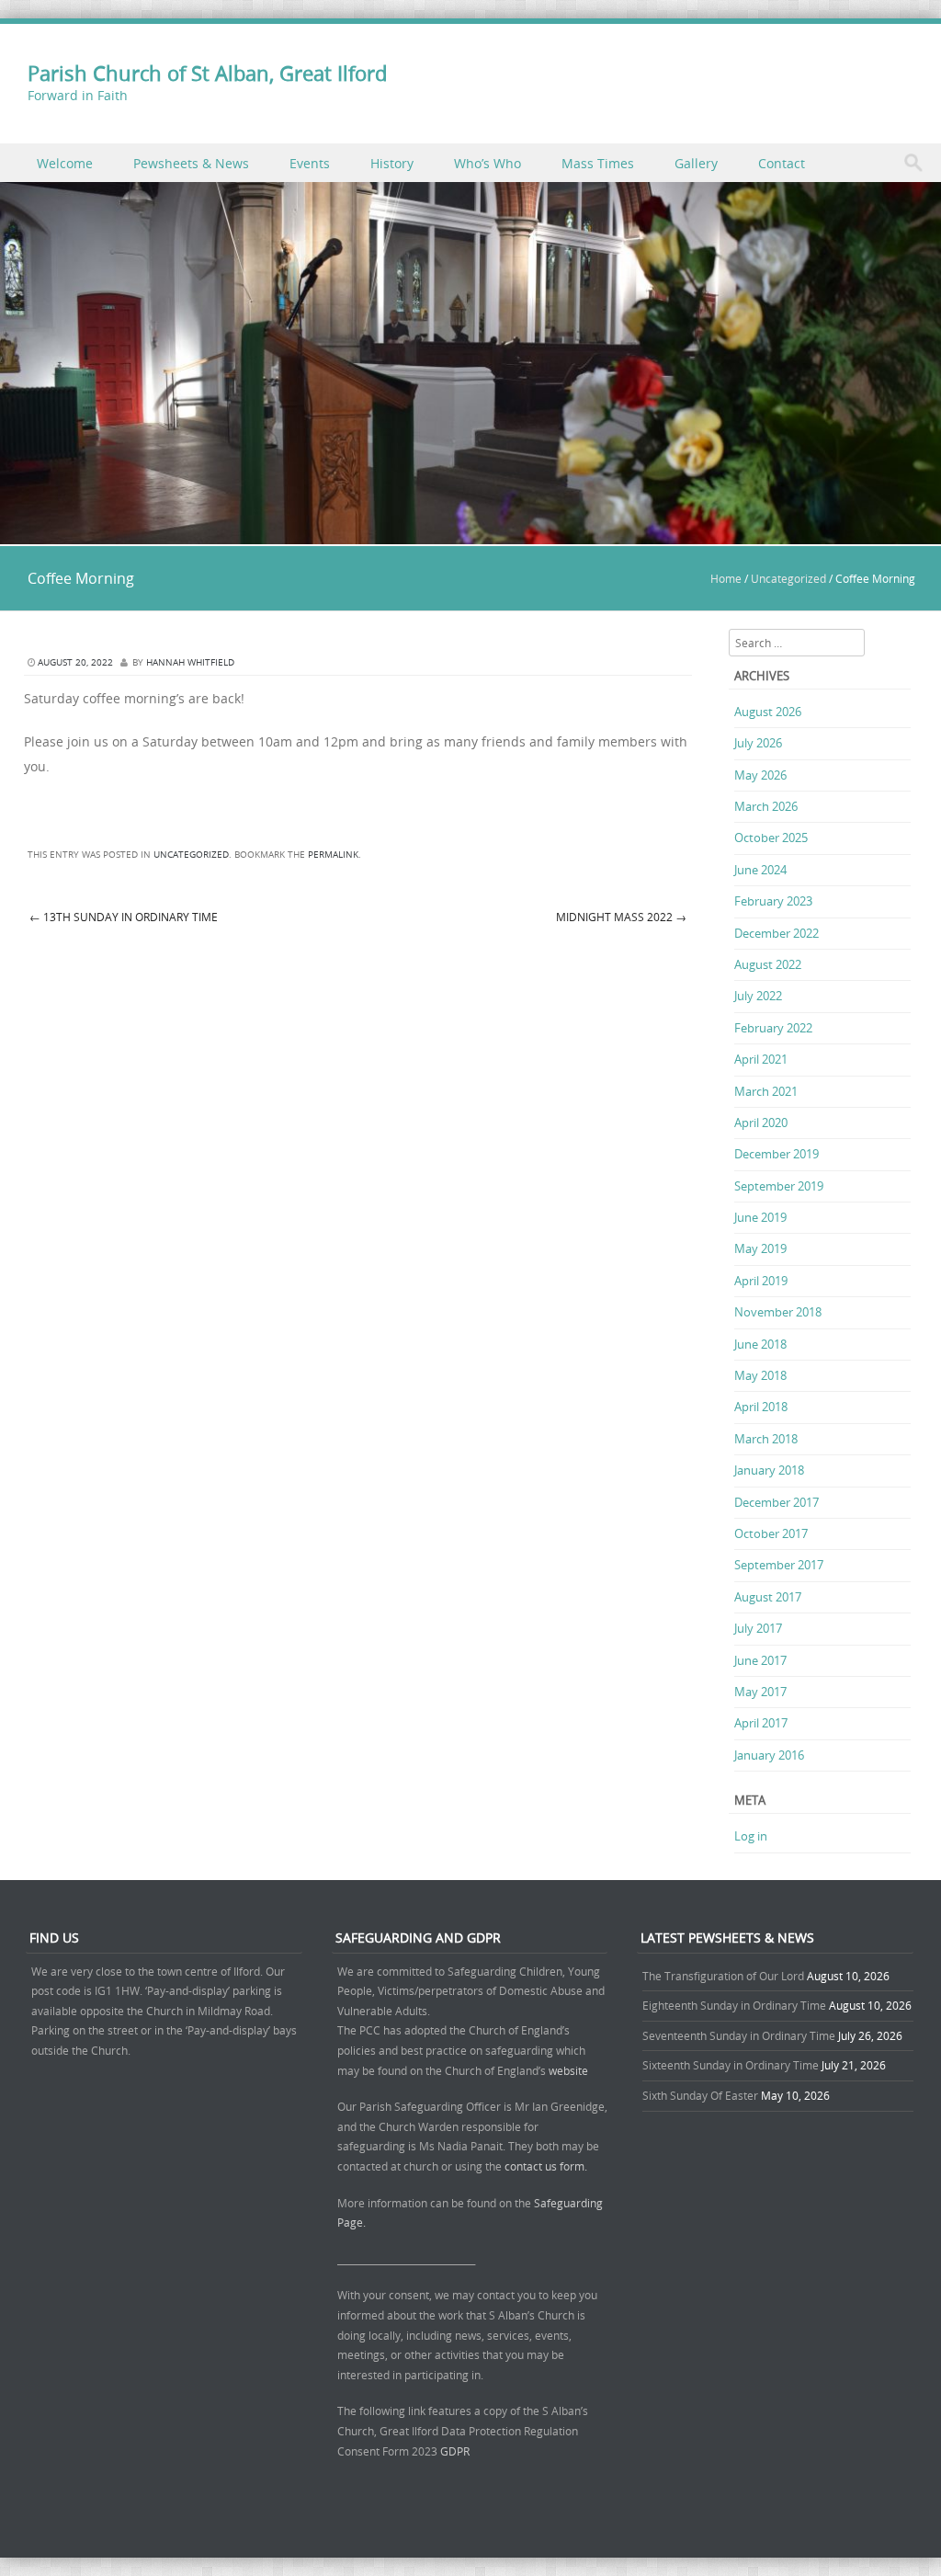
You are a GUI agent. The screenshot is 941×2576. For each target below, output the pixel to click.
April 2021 (761, 1059)
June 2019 (760, 1217)
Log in (751, 1836)
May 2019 (760, 1248)
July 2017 (758, 1628)
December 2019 (777, 1154)
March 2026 (766, 806)
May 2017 (760, 1692)
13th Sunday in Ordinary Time (124, 917)
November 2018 (778, 1312)
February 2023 (773, 901)
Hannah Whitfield (190, 662)
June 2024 (760, 870)
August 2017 (768, 1597)
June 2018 (760, 1344)
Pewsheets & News (191, 163)
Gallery (696, 163)
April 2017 (761, 1723)
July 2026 (758, 743)
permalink (333, 855)
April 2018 (761, 1407)
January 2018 (769, 1470)
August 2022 (768, 964)
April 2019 (761, 1281)
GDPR (455, 2451)
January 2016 (769, 1755)
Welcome (65, 163)
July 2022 (758, 996)
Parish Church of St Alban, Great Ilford (207, 73)
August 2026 (768, 712)
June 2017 (760, 1660)
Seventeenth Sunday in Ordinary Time (739, 2035)
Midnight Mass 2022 (621, 917)
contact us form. (547, 2166)
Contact (782, 163)
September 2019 (779, 1186)
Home (726, 578)
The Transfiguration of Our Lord (723, 1976)
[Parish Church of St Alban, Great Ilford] (470, 534)
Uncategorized (788, 578)
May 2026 (760, 775)
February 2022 (773, 1028)
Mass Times (598, 163)
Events (310, 163)
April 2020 (761, 1123)
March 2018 (766, 1439)
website (568, 2070)
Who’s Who (488, 163)
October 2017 (771, 1533)
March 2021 (766, 1091)
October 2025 (771, 838)
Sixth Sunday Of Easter (700, 2095)
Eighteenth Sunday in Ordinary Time (734, 2005)
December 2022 (777, 933)
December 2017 (777, 1502)
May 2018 (760, 1375)
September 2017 (779, 1565)
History (392, 163)
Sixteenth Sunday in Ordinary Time (731, 2065)
